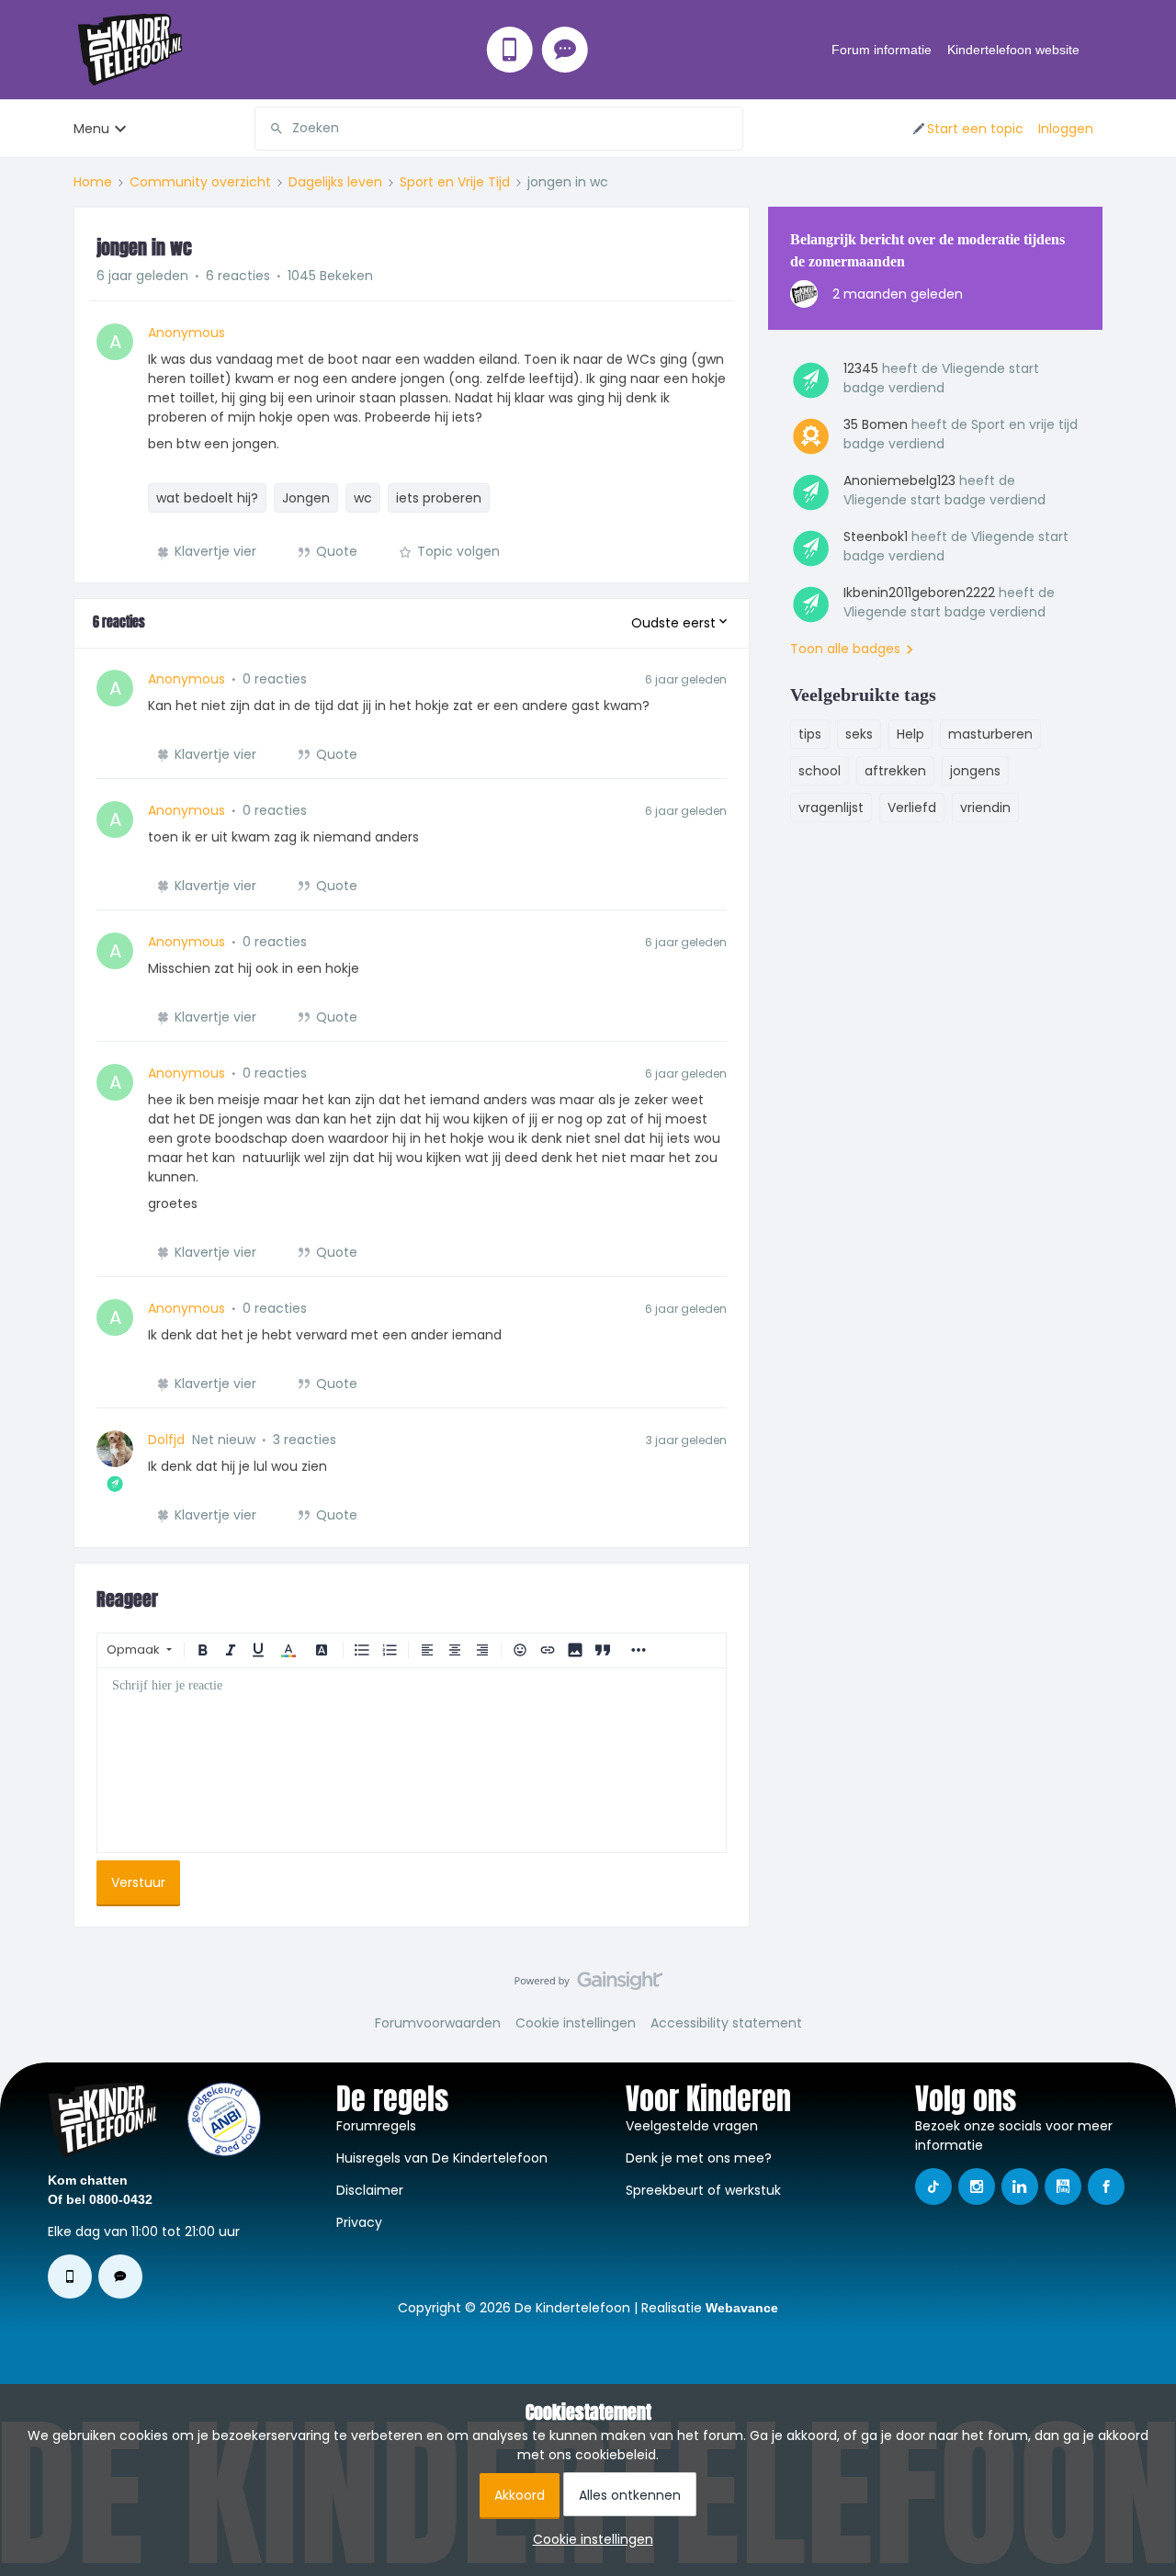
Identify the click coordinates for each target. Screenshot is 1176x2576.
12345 (861, 368)
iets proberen (439, 498)
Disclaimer (370, 2190)
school (820, 771)
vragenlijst (831, 808)
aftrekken (895, 771)
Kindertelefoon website (1013, 50)
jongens (975, 771)
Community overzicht (200, 182)
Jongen (306, 498)
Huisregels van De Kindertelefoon (442, 2158)
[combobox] (499, 129)
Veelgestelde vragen (692, 2126)
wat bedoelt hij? (207, 498)
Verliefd (912, 808)
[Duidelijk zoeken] (729, 129)
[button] (967, 129)
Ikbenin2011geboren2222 (919, 593)
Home (93, 182)
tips (810, 734)
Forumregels (376, 2126)
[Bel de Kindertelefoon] (510, 50)
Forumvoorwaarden (438, 2023)
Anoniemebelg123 (899, 480)
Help (910, 734)
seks (859, 734)
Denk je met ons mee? (699, 2158)
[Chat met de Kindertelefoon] (565, 50)
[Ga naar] (269, 129)
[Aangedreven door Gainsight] (588, 1985)
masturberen (990, 734)
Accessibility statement (726, 2023)
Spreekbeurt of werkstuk (703, 2190)
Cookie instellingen (576, 2023)
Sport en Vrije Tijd (455, 182)
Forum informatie (882, 50)
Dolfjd (166, 1440)
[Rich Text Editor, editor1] (412, 1760)
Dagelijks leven (335, 182)
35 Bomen (876, 424)
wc (363, 498)
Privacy (359, 2222)
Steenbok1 (876, 537)
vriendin (985, 808)
